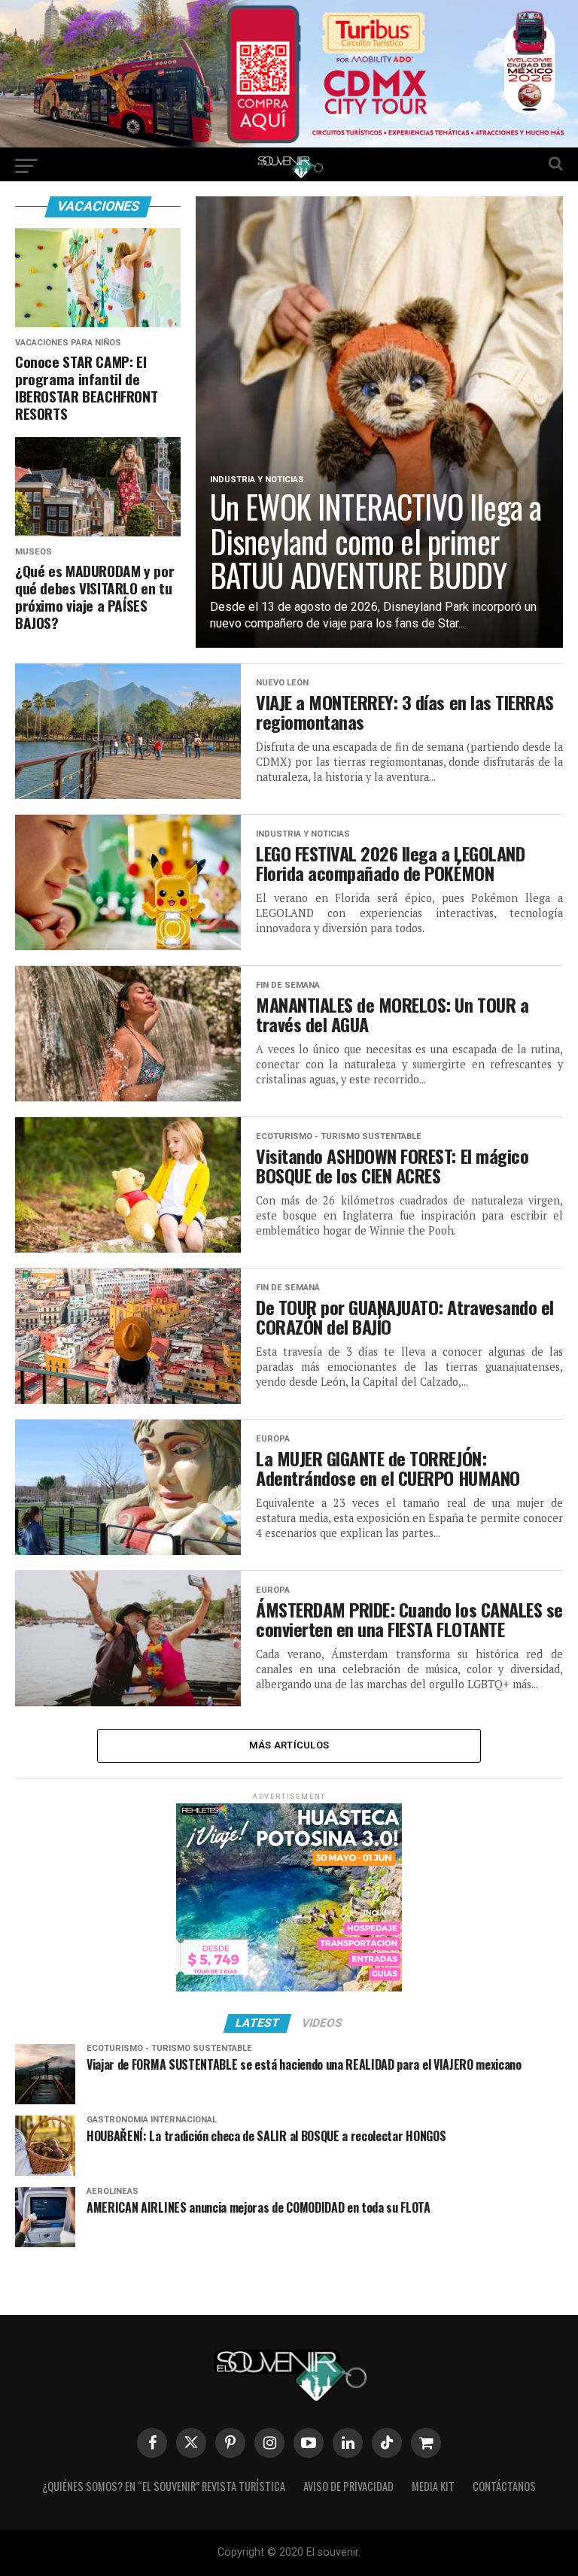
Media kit (433, 2486)
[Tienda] (426, 2443)
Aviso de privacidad (348, 2486)
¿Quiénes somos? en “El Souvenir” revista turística (164, 2486)
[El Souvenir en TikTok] (387, 2443)
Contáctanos (504, 2486)
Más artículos (289, 1745)
